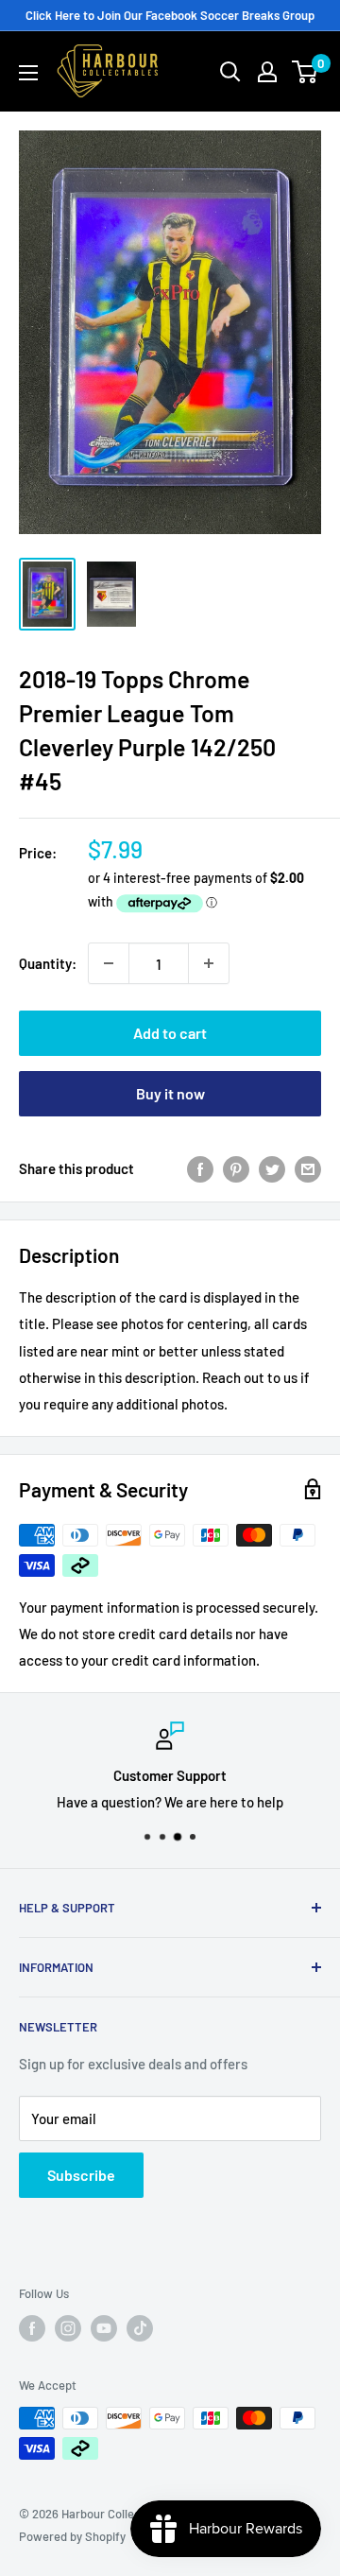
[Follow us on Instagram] (68, 2328)
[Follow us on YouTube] (104, 2328)
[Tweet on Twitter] (272, 1168)
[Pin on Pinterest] (236, 1168)
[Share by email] (308, 1168)
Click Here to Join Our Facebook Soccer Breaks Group (170, 15)
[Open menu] (28, 73)
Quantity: (48, 963)
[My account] (267, 72)
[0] (306, 72)
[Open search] (230, 72)
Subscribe (81, 2175)
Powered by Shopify (72, 2536)
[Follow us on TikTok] (140, 2328)
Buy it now (170, 1093)
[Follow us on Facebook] (32, 2328)
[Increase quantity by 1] (209, 963)
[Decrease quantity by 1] (109, 963)
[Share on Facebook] (200, 1168)
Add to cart (170, 1033)
